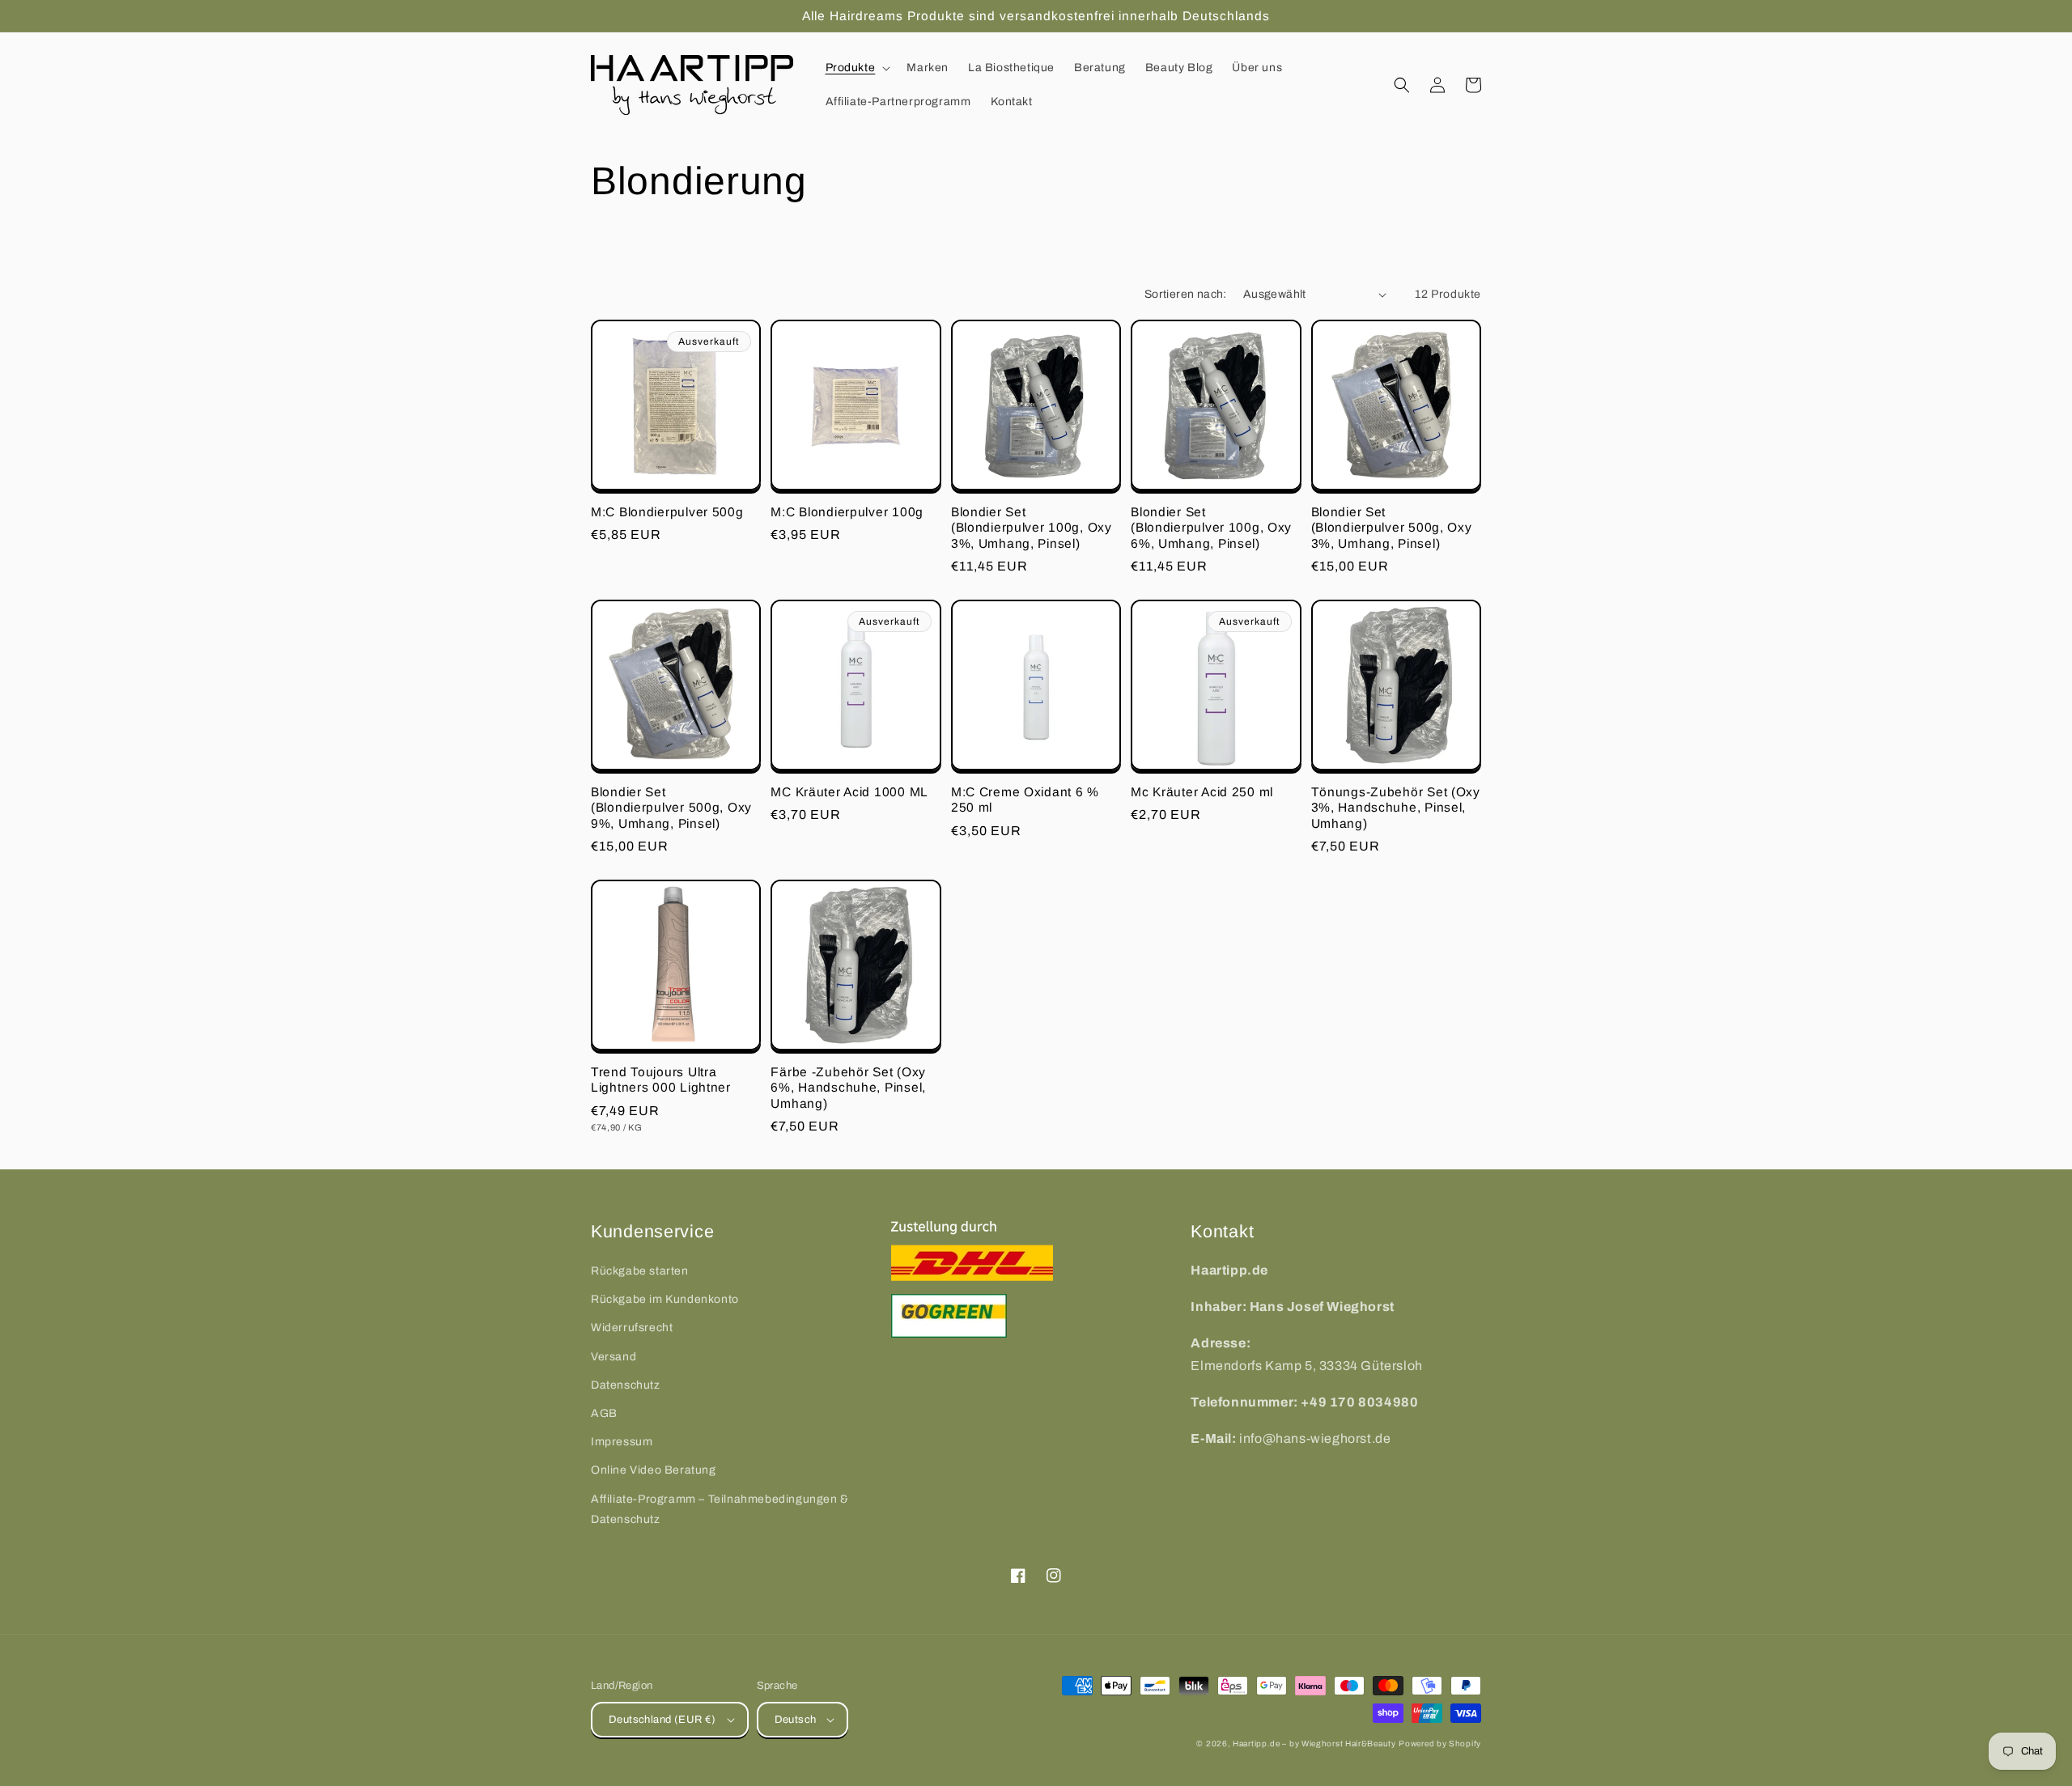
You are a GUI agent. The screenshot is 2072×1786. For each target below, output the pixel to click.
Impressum (622, 1442)
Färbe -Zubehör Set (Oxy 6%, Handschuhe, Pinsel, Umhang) (848, 1088)
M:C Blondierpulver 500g (667, 512)
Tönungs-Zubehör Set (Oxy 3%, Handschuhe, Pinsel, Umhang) (1396, 808)
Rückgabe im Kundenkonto (665, 1299)
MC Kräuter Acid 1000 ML (849, 792)
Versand (614, 1357)
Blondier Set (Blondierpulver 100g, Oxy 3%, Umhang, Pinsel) (1032, 528)
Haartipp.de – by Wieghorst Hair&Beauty (1314, 1744)
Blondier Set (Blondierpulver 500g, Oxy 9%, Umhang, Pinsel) (671, 808)
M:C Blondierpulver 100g (847, 512)
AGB (604, 1413)
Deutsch (796, 1720)
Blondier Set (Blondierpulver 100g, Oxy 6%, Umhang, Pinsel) (1211, 528)
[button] (857, 68)
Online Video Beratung (654, 1470)
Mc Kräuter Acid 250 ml (1202, 792)
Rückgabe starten (640, 1271)
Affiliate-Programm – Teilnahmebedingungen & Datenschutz (720, 1509)
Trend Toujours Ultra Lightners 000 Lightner (661, 1080)
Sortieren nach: (1186, 294)
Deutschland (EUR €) (662, 1720)
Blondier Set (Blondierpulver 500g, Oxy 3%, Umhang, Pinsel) (1392, 528)
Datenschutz (626, 1385)
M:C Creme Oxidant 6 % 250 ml (1025, 800)
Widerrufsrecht (632, 1328)
